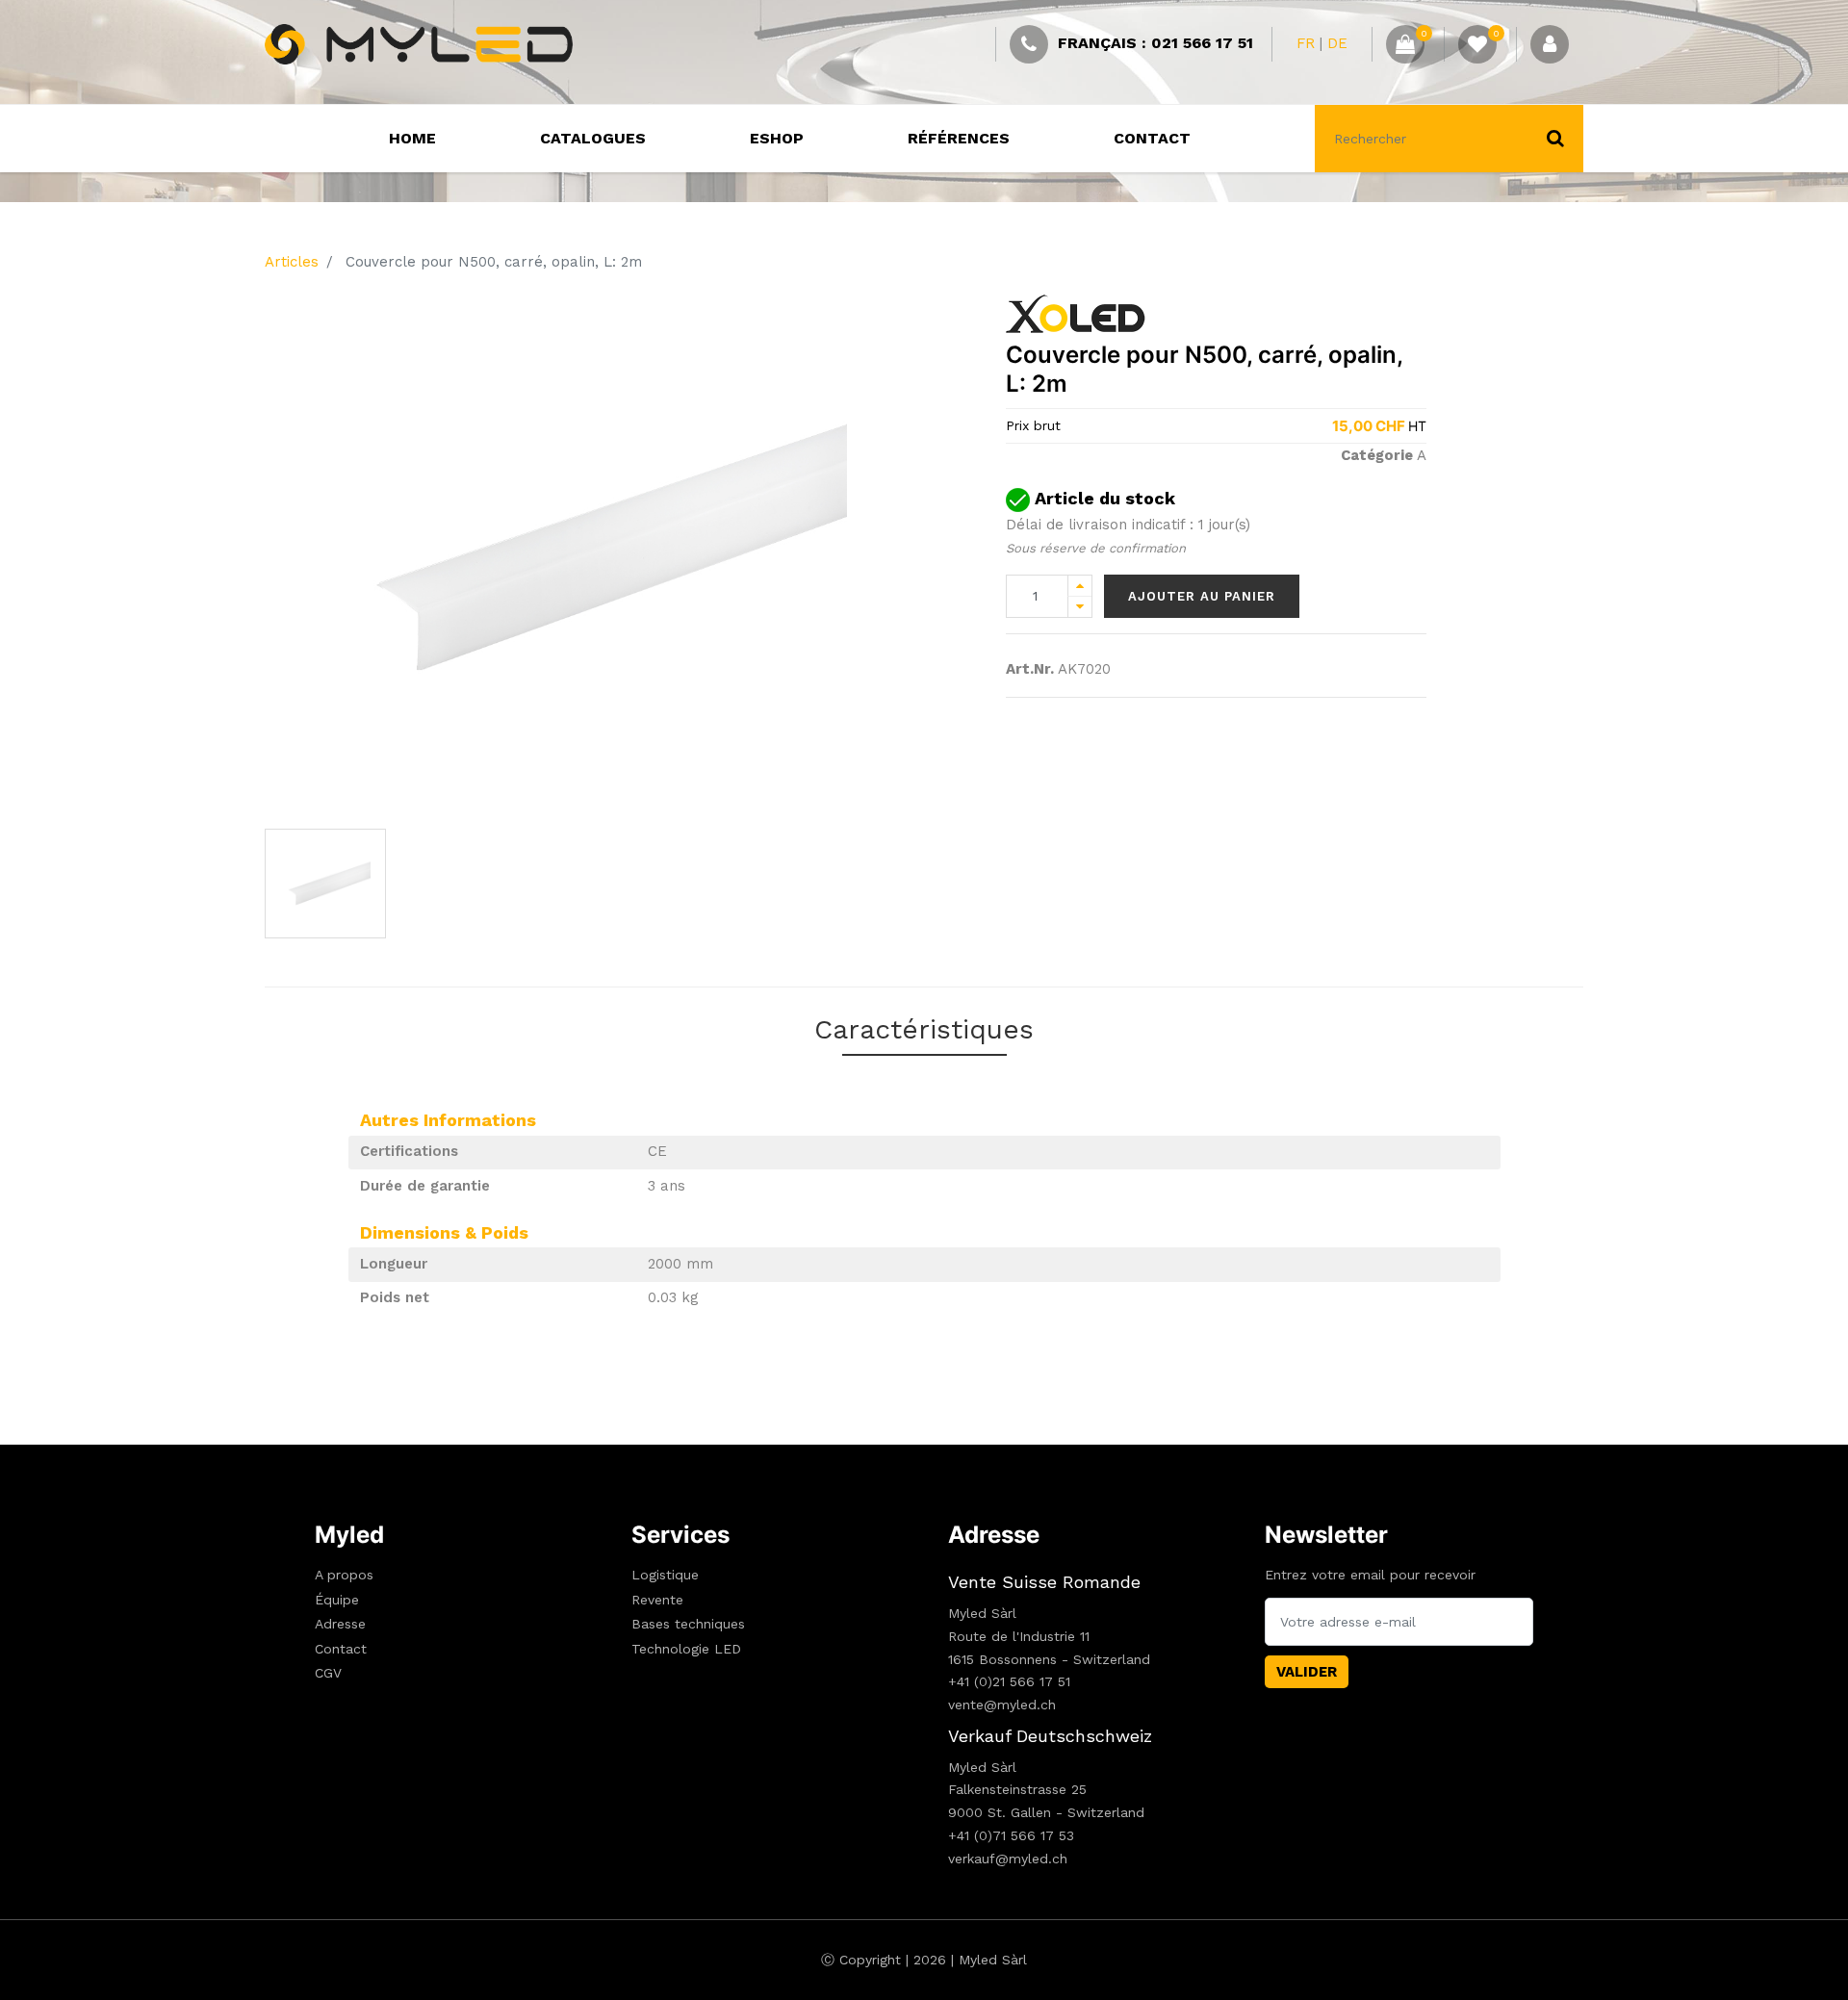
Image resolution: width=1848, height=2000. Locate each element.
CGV (328, 1673)
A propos (344, 1575)
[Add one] (1080, 586)
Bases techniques (688, 1624)
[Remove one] (1080, 607)
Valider (1307, 1672)
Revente (657, 1600)
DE (1337, 43)
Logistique (665, 1575)
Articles (292, 262)
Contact (341, 1649)
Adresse (340, 1624)
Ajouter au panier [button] (1202, 596)
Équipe (337, 1600)
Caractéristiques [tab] (924, 1029)
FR (1306, 43)
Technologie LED (686, 1649)
